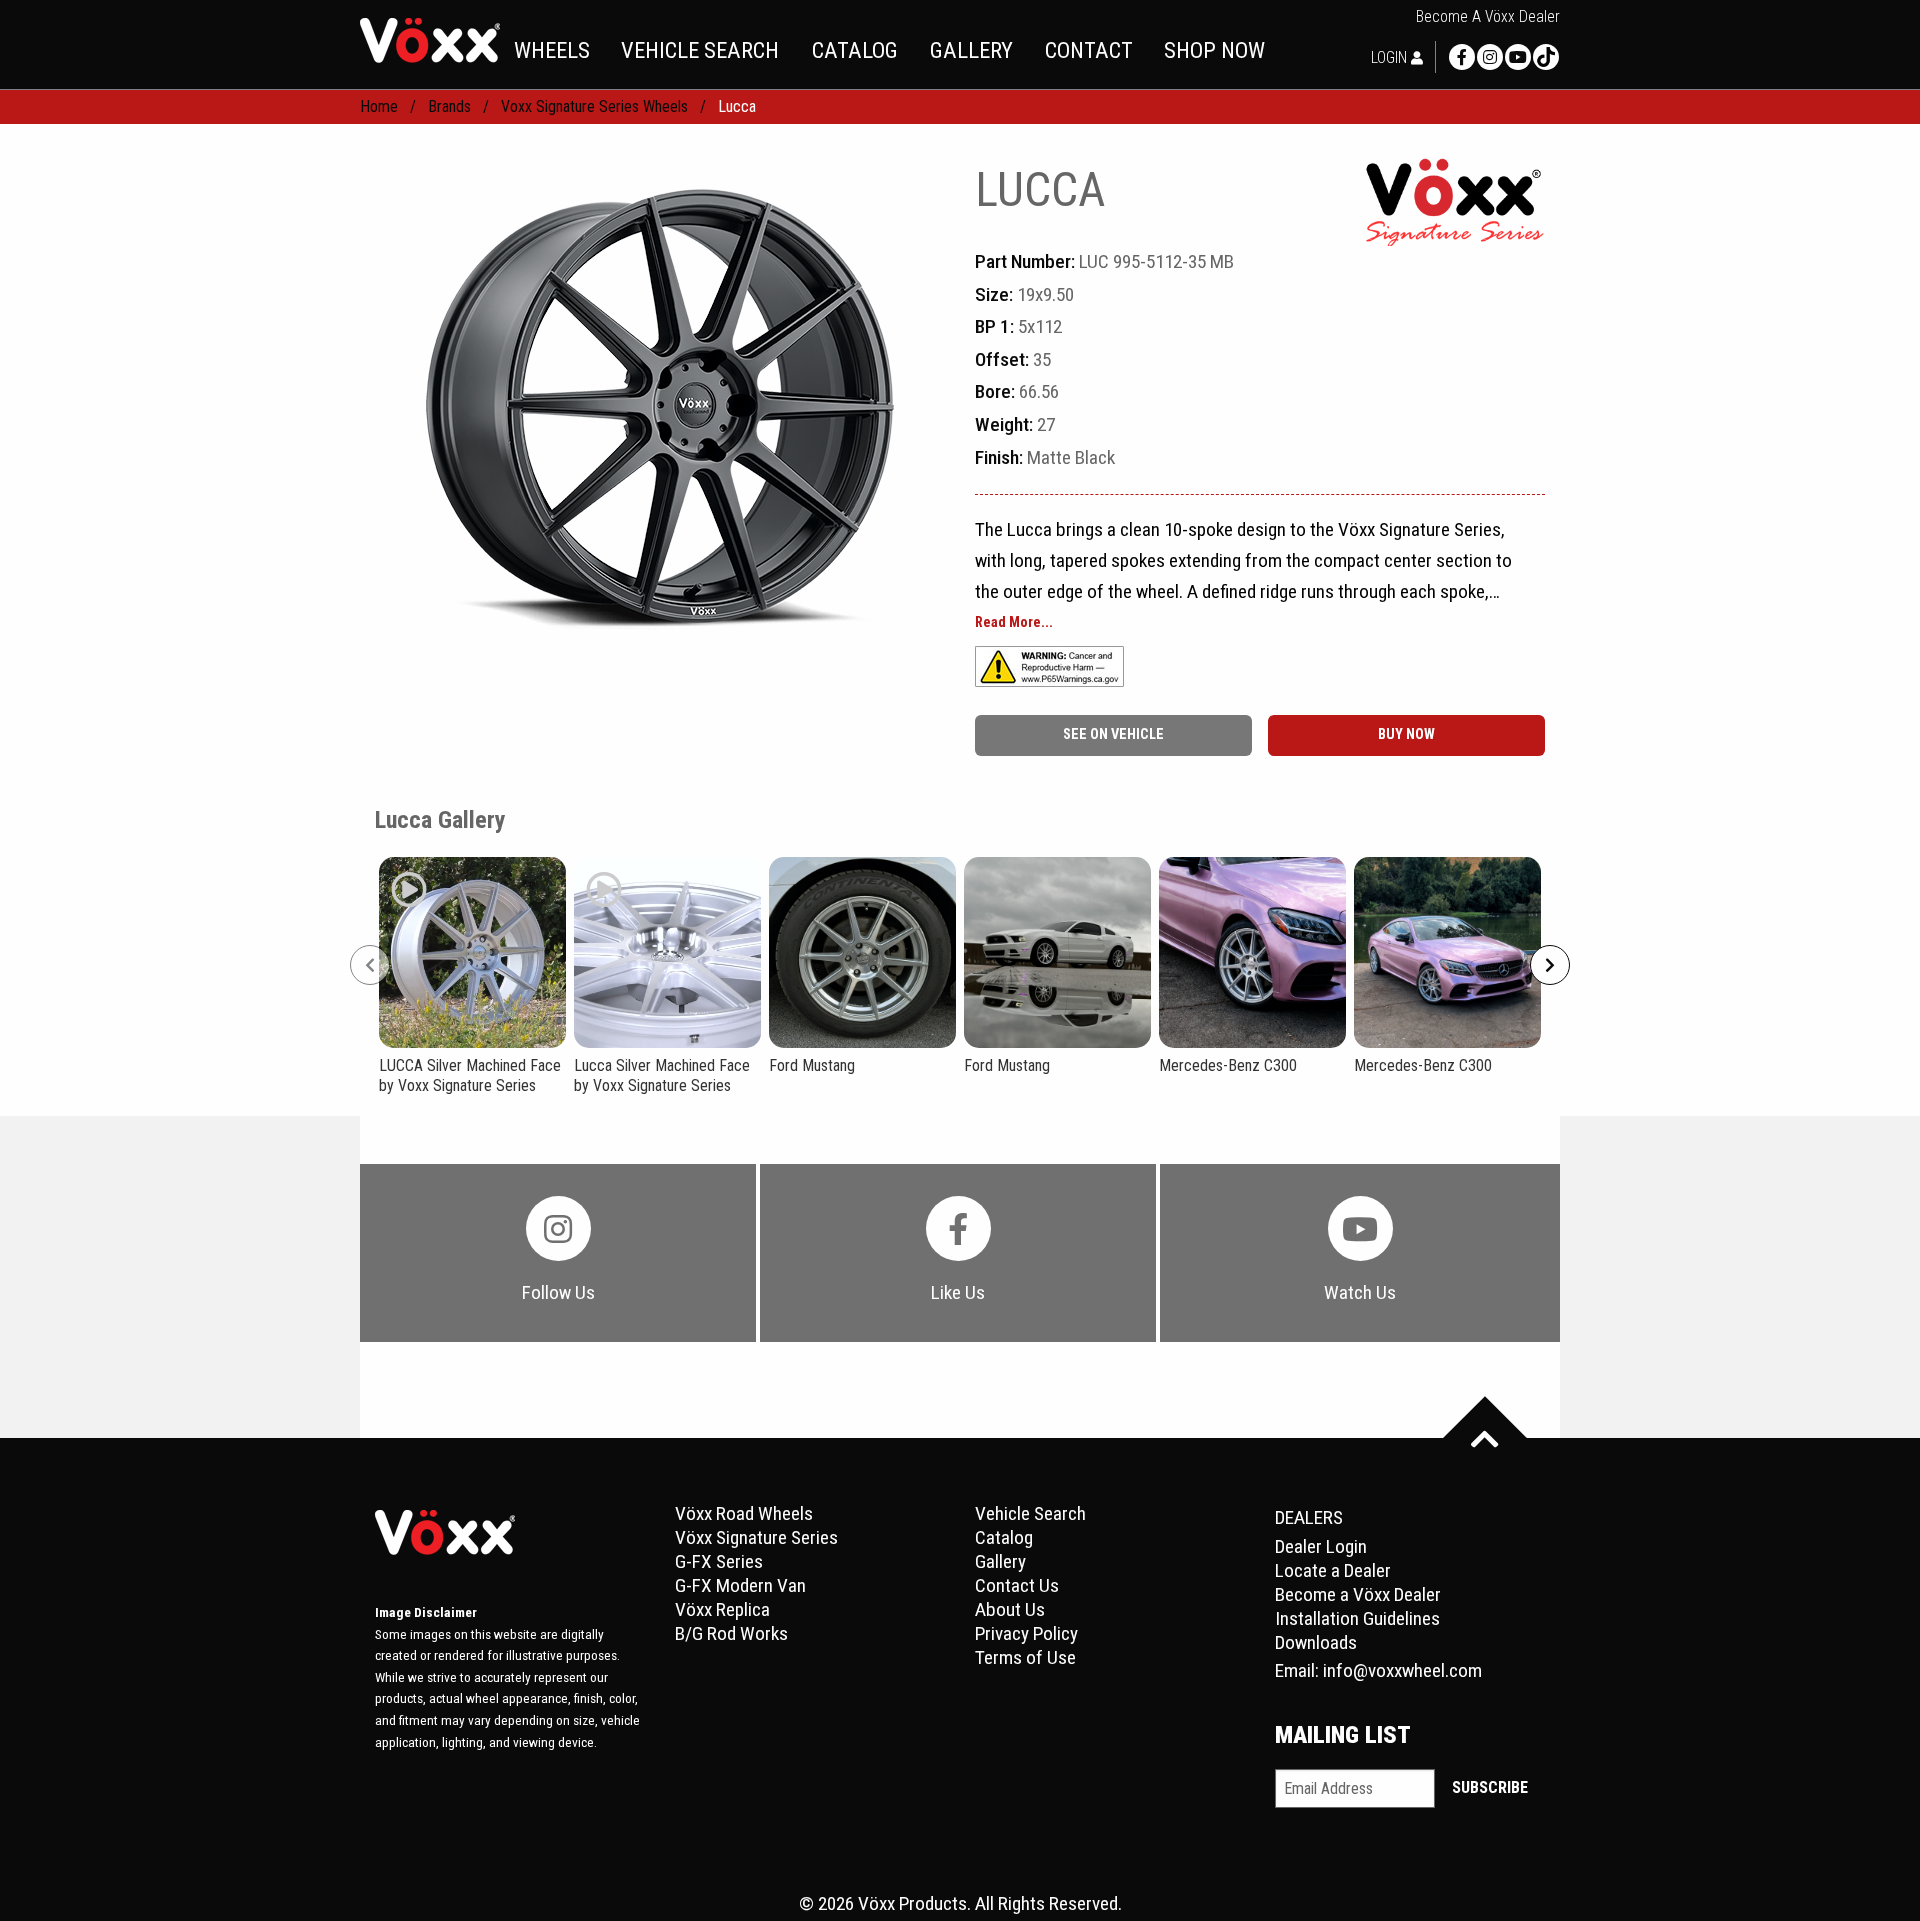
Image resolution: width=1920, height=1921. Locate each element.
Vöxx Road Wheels (744, 1513)
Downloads (1316, 1642)
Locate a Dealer (1333, 1570)
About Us (1010, 1609)
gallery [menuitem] (971, 50)
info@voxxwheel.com (1402, 1670)
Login (1391, 57)
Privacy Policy (1026, 1633)
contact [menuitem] (1089, 50)
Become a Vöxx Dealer (1488, 17)
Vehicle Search (1030, 1513)
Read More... (1014, 623)
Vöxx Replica (722, 1609)
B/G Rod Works (731, 1633)
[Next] (1550, 965)
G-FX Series (719, 1561)
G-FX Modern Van (740, 1585)
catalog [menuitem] (855, 50)
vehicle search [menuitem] (700, 50)
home (379, 106)
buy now (1406, 734)
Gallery (1000, 1561)
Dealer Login (1321, 1546)
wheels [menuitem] (552, 50)
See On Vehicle (1113, 734)
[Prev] (370, 965)
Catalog (1004, 1537)
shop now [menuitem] (1214, 50)
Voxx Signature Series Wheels (594, 106)
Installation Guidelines (1357, 1618)
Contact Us (1017, 1585)
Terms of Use (1025, 1657)
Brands (449, 106)
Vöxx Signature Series (756, 1537)
